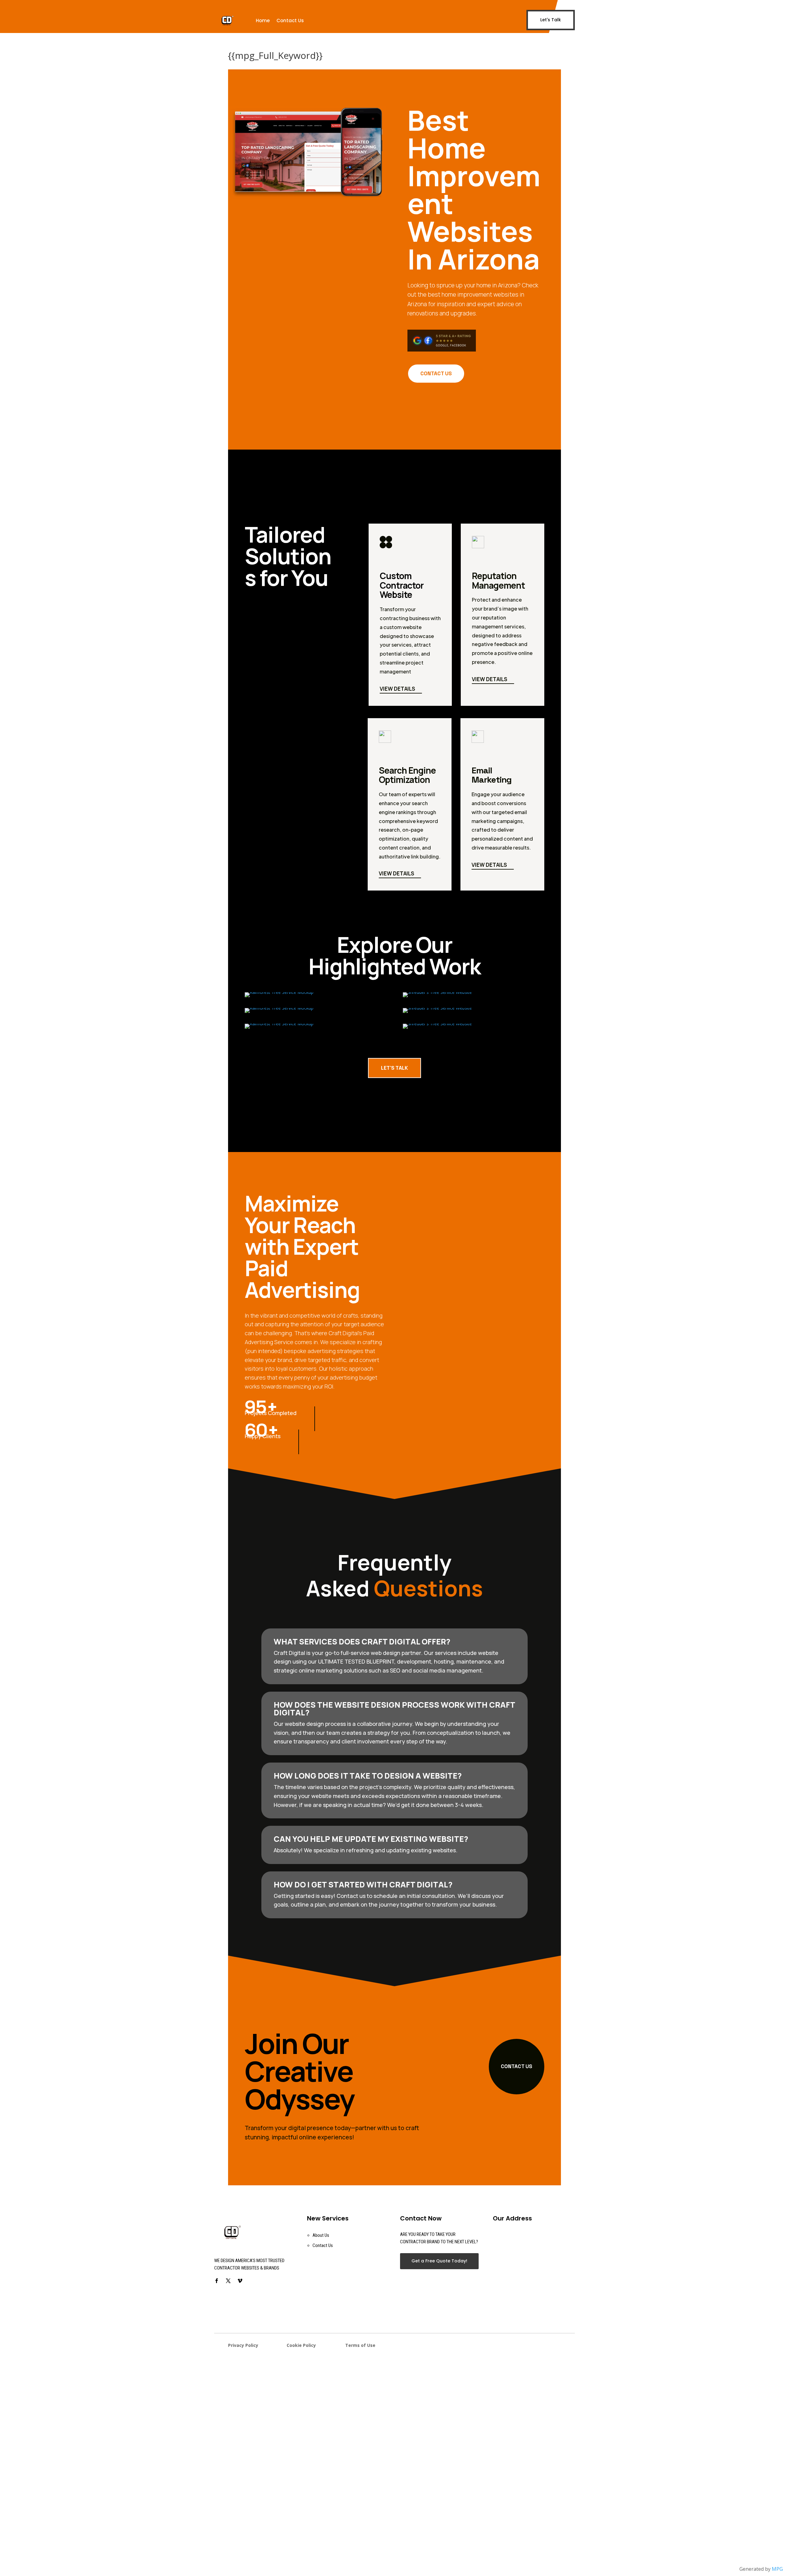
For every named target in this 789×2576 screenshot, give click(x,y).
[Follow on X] (228, 2281)
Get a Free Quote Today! (439, 2261)
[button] (394, 1900)
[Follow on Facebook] (216, 2281)
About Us (321, 2235)
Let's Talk (551, 20)
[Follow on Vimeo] (240, 2281)
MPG (777, 2569)
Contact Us (290, 21)
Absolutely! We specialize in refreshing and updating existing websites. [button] (366, 1850)
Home (263, 21)
